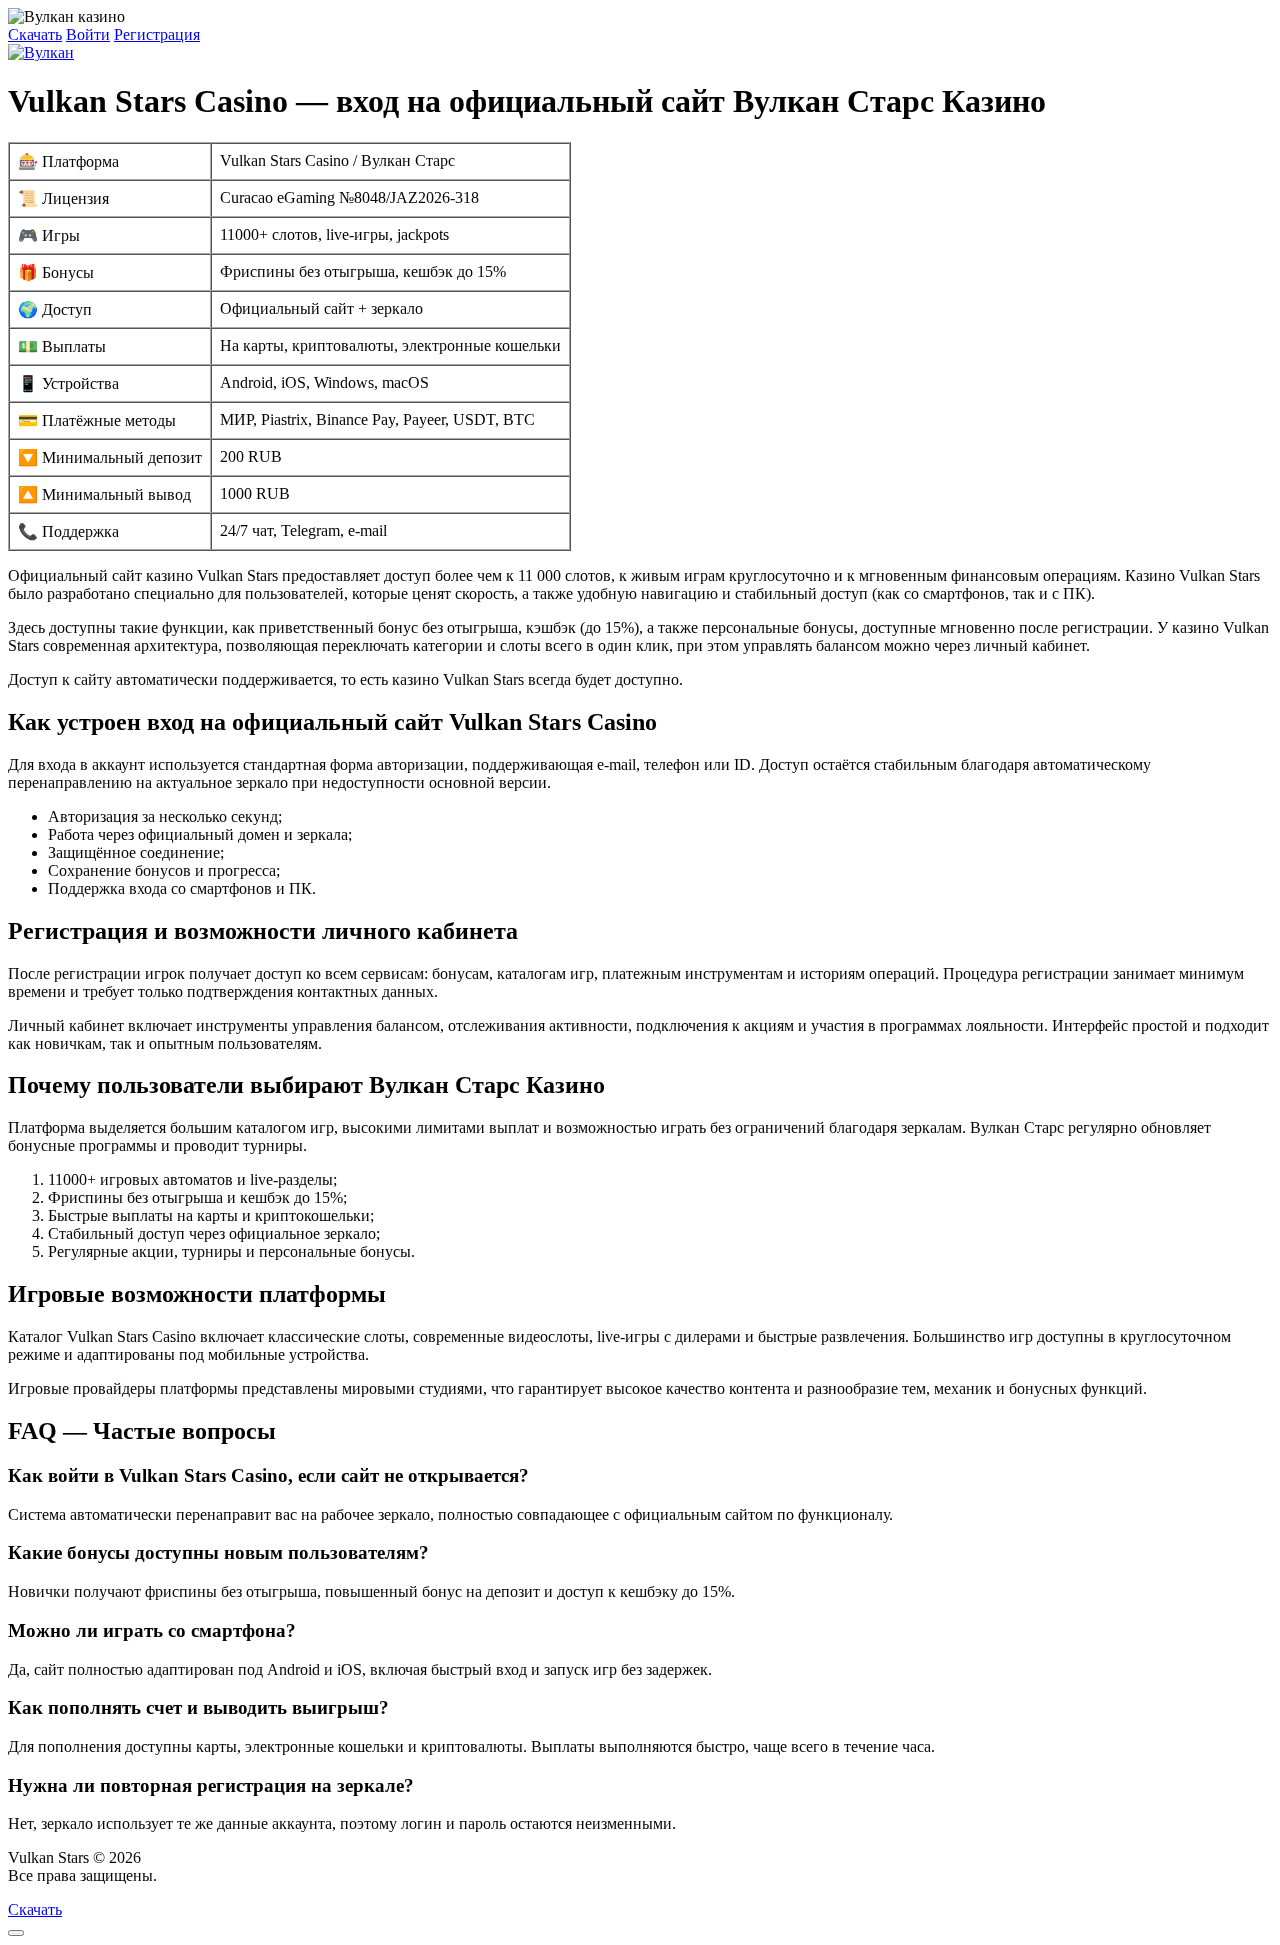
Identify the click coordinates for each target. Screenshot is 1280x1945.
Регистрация (157, 34)
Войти (88, 34)
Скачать (35, 34)
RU (172, 1875)
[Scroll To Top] (16, 1933)
